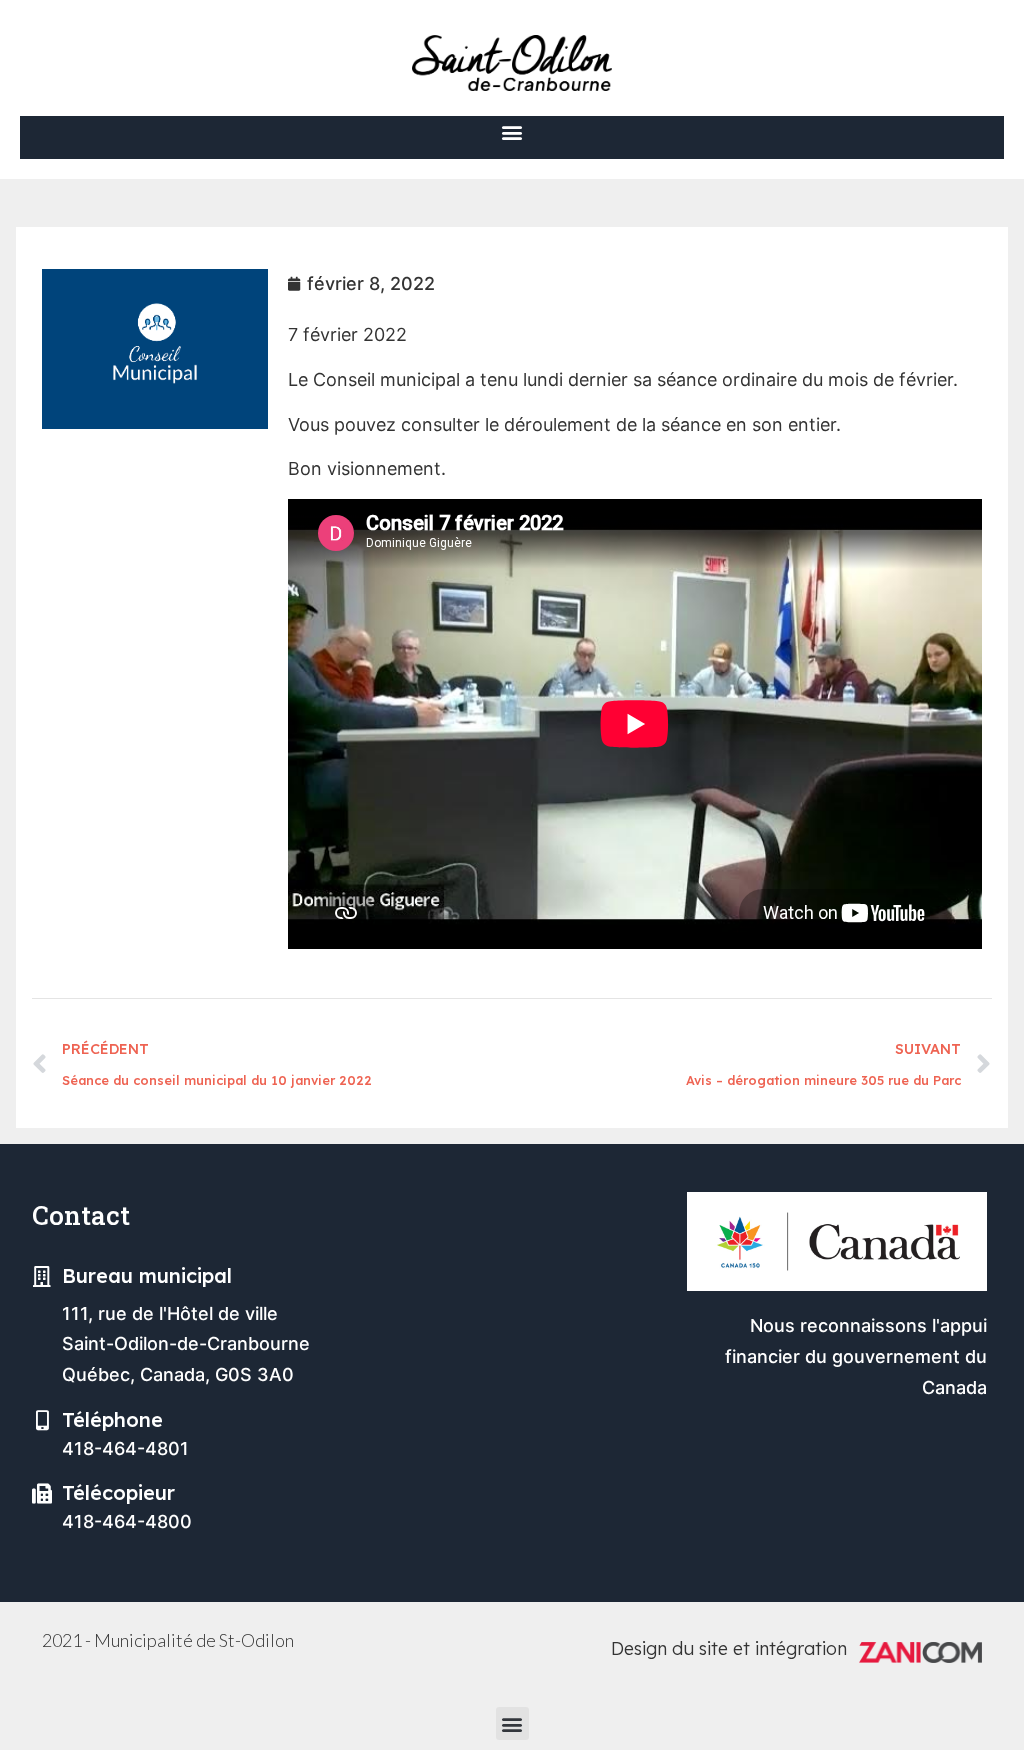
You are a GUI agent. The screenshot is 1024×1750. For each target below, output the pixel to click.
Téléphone (112, 1419)
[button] (512, 132)
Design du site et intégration (729, 1648)
